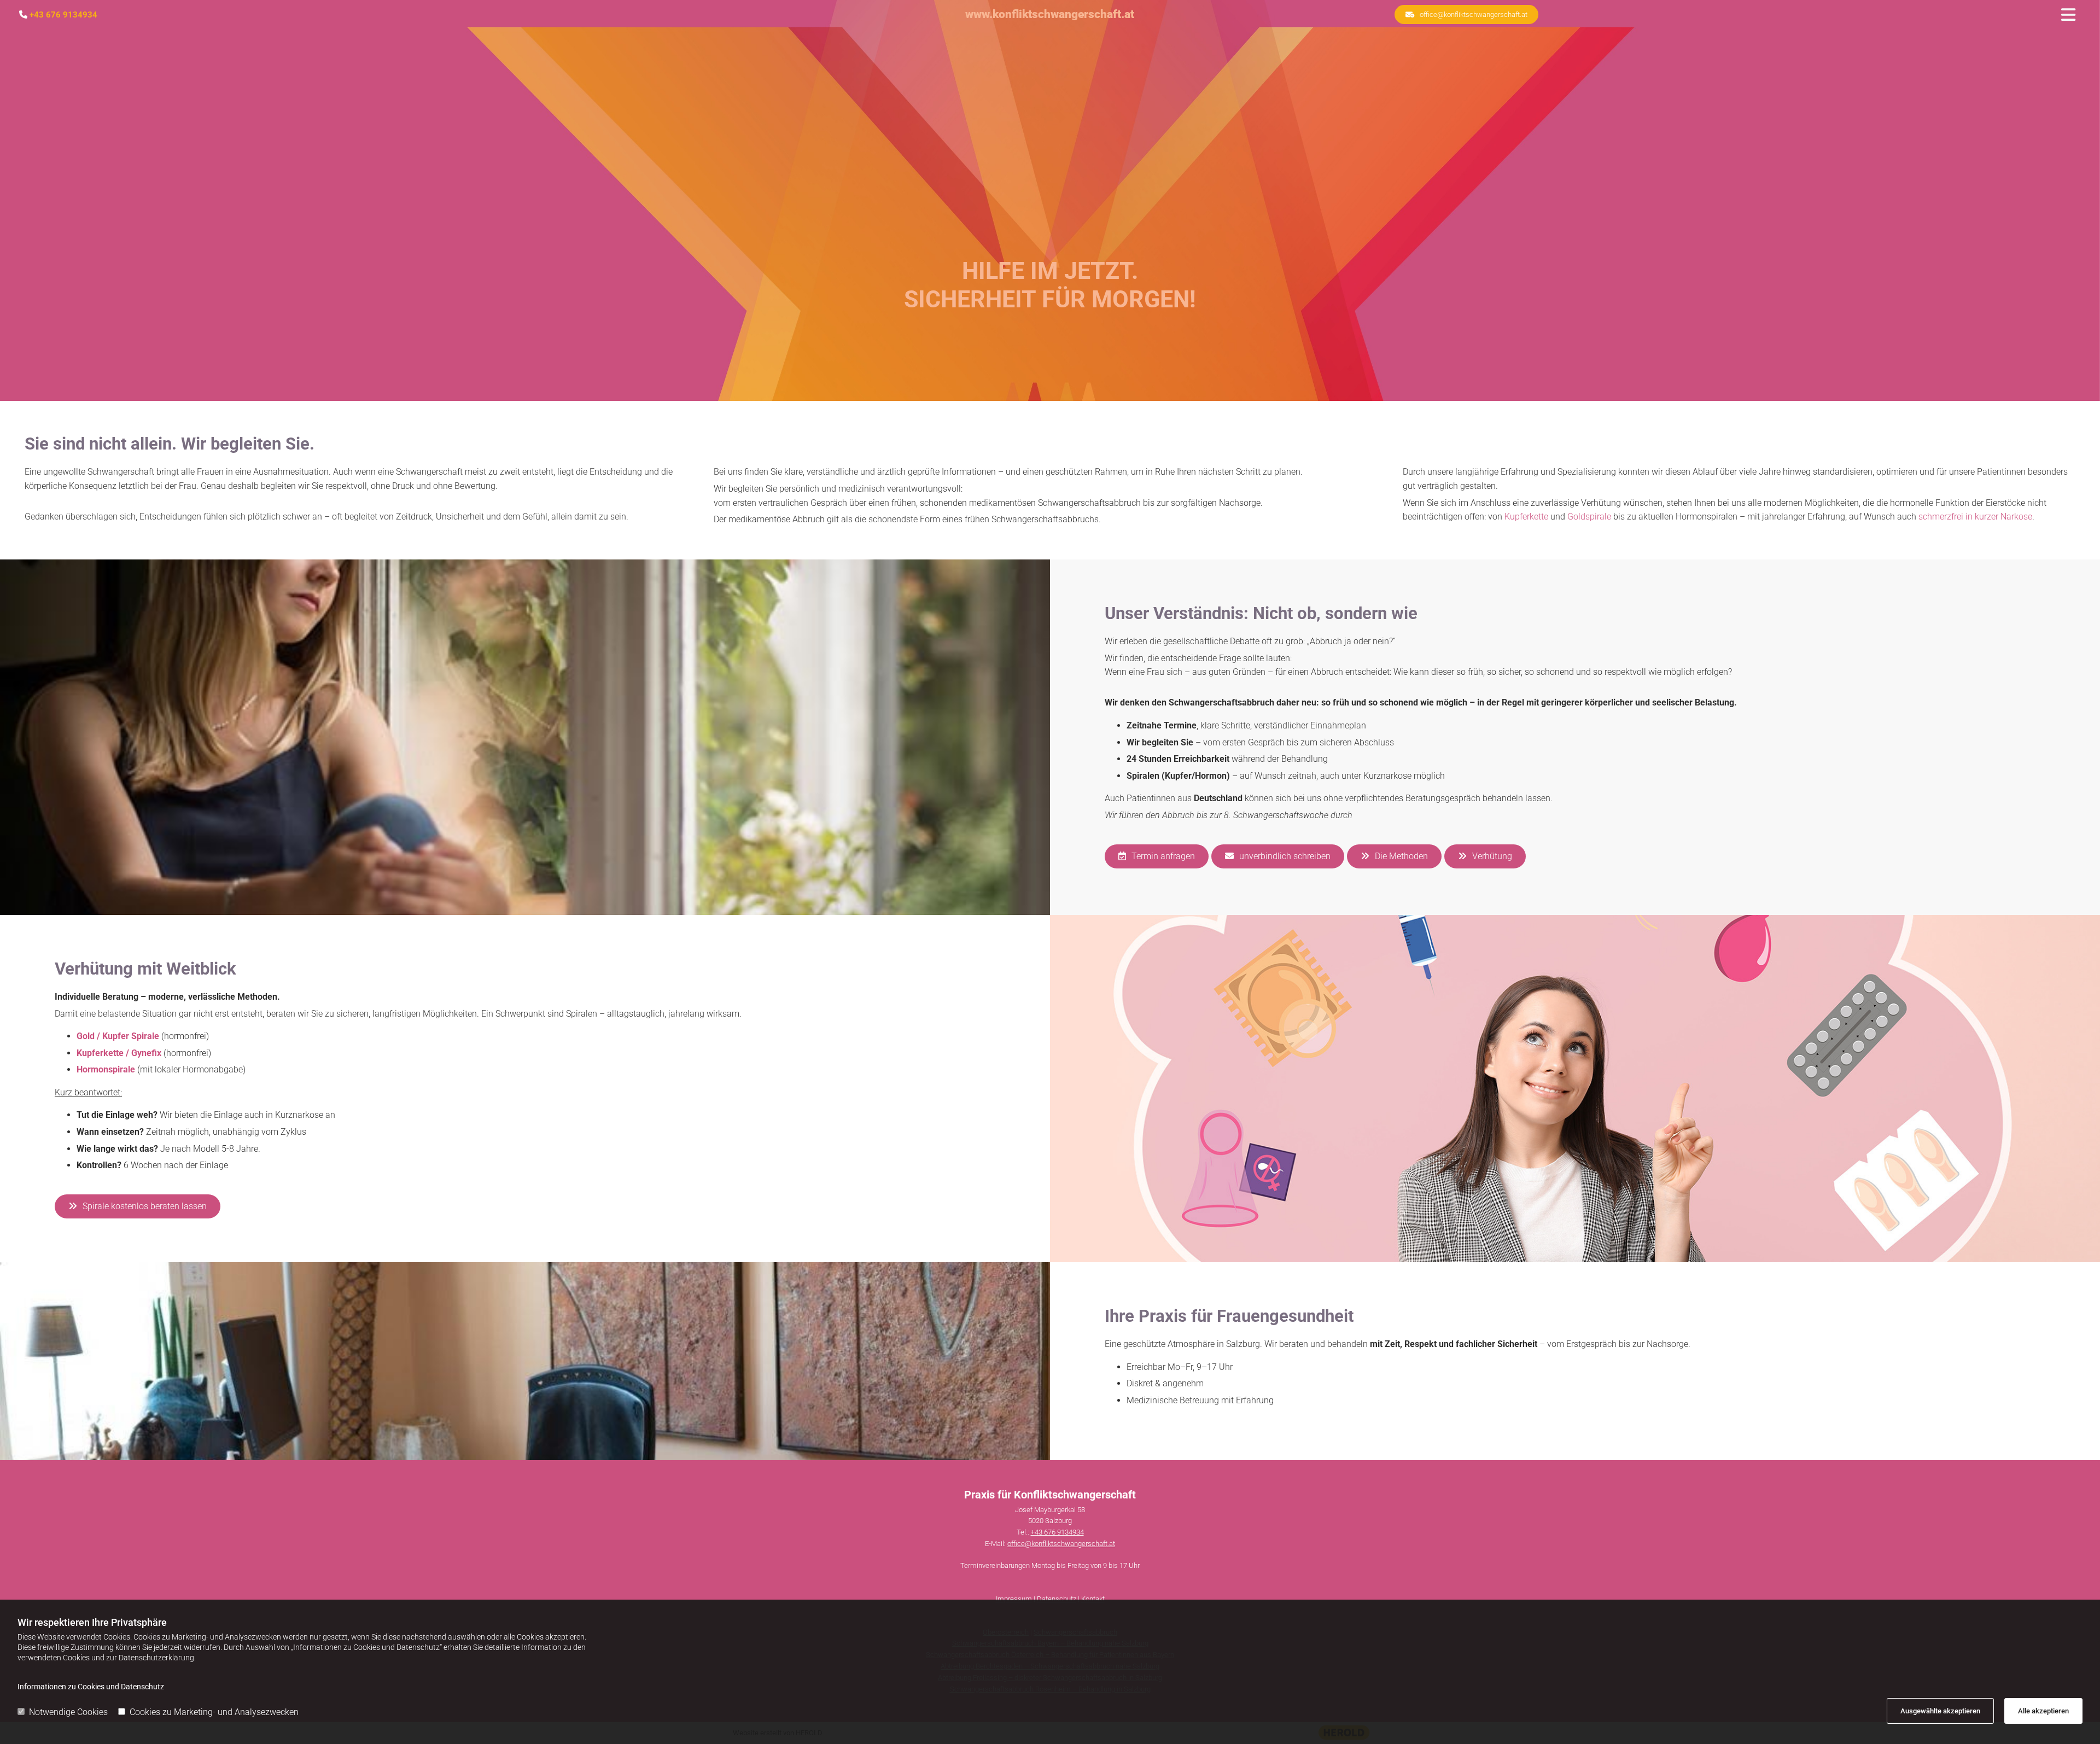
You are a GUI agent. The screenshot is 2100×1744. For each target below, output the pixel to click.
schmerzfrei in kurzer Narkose (1975, 517)
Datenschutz (1057, 1599)
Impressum (1014, 1599)
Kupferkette (1526, 517)
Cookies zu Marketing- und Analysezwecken (214, 1712)
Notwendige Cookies (68, 1712)
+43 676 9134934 (63, 15)
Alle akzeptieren (2043, 1711)
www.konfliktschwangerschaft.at (1050, 14)
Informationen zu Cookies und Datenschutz (91, 1687)
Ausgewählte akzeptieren (1940, 1711)
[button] (1466, 14)
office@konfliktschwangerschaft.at (1061, 1544)
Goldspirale (1589, 517)
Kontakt (1093, 1599)
